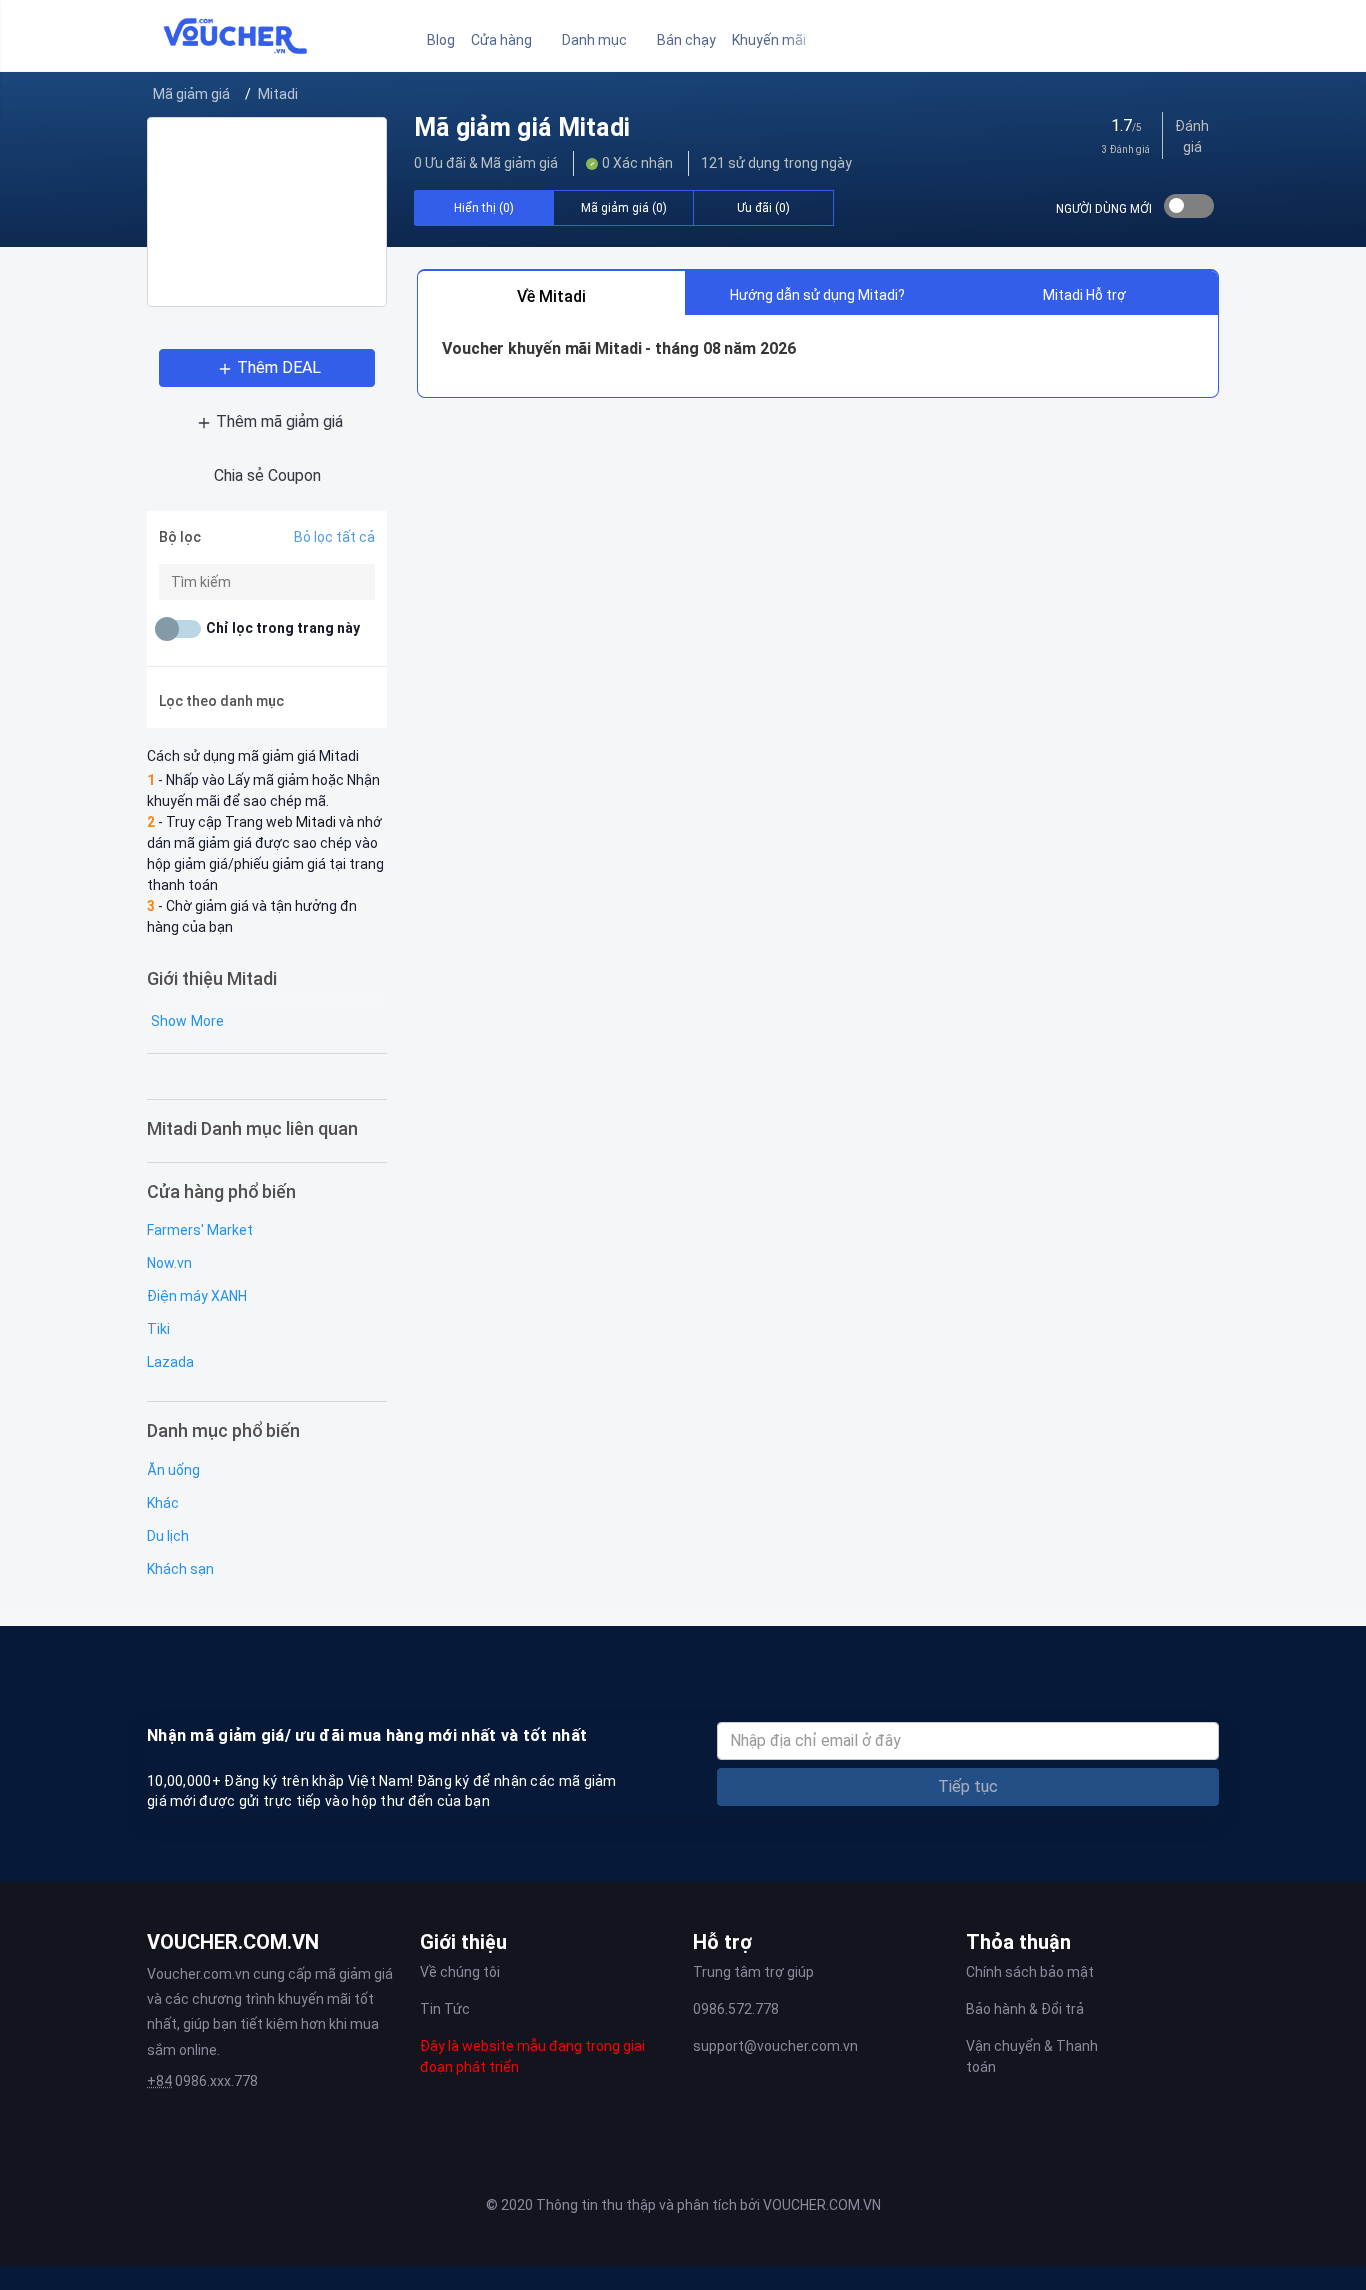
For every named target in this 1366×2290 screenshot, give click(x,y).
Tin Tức (445, 2009)
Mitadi (278, 94)
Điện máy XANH (197, 1296)
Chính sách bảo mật (1030, 1972)
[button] (508, 40)
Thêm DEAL (279, 367)
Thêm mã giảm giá (279, 421)
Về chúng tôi (460, 1972)
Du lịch (168, 1536)
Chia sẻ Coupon (267, 475)
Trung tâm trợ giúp (753, 1972)
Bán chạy (686, 40)
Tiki (158, 1329)
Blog (441, 40)
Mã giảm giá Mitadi (522, 127)
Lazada (170, 1362)
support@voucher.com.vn (775, 2046)
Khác (163, 1503)
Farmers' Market (200, 1230)
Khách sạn (180, 1569)
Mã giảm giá (191, 94)
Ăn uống (173, 1470)
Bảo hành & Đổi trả (1025, 2009)
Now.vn (169, 1263)
